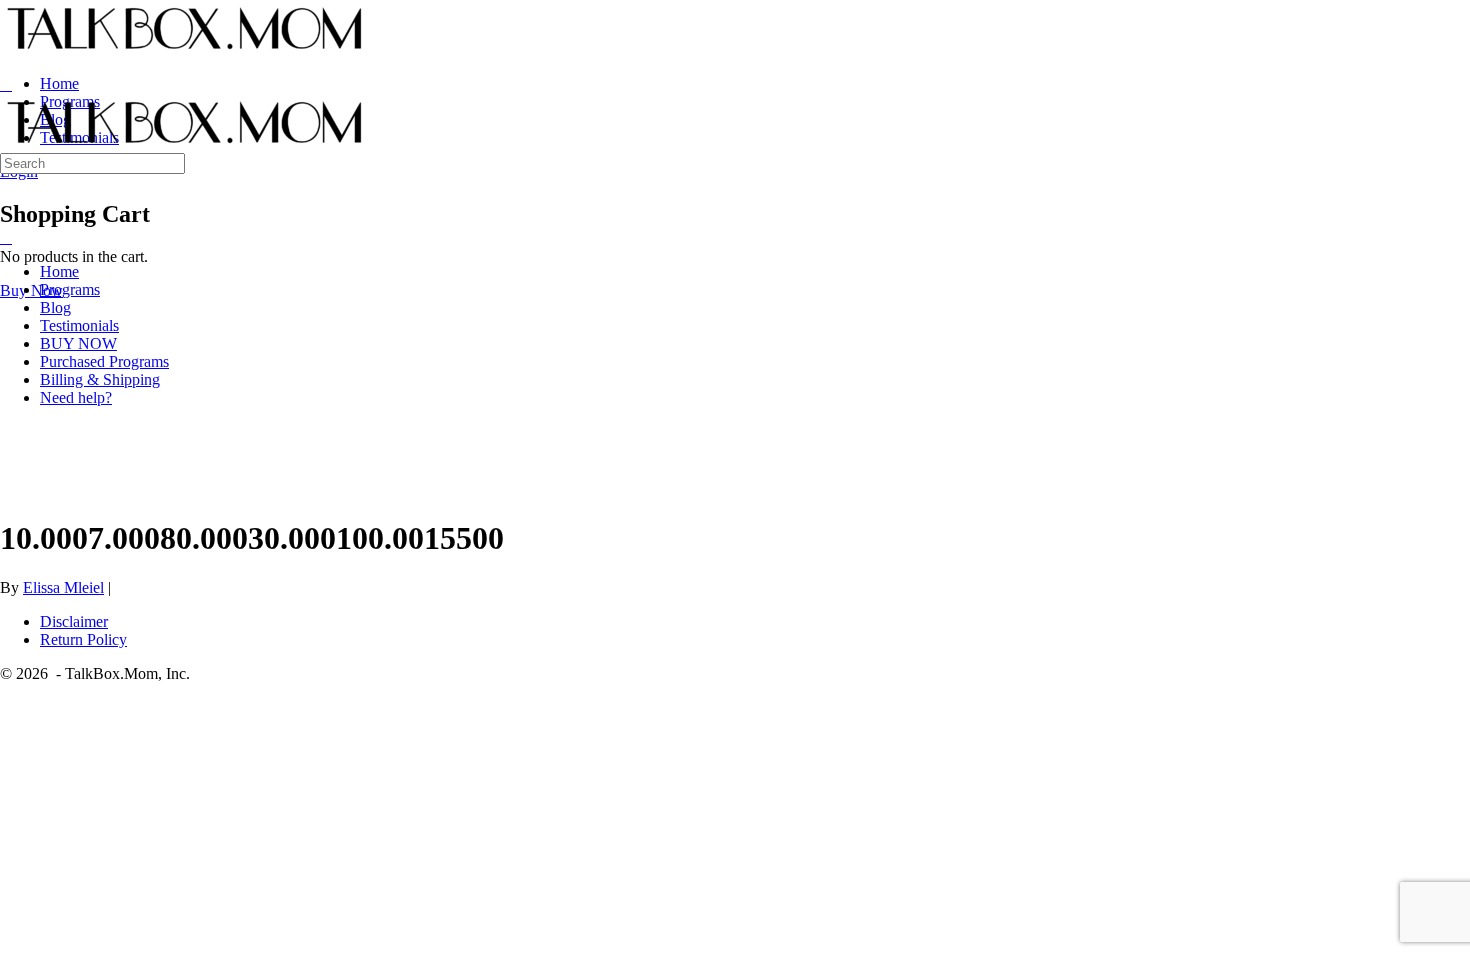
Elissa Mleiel (63, 587)
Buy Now (31, 290)
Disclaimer (74, 621)
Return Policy (83, 639)
